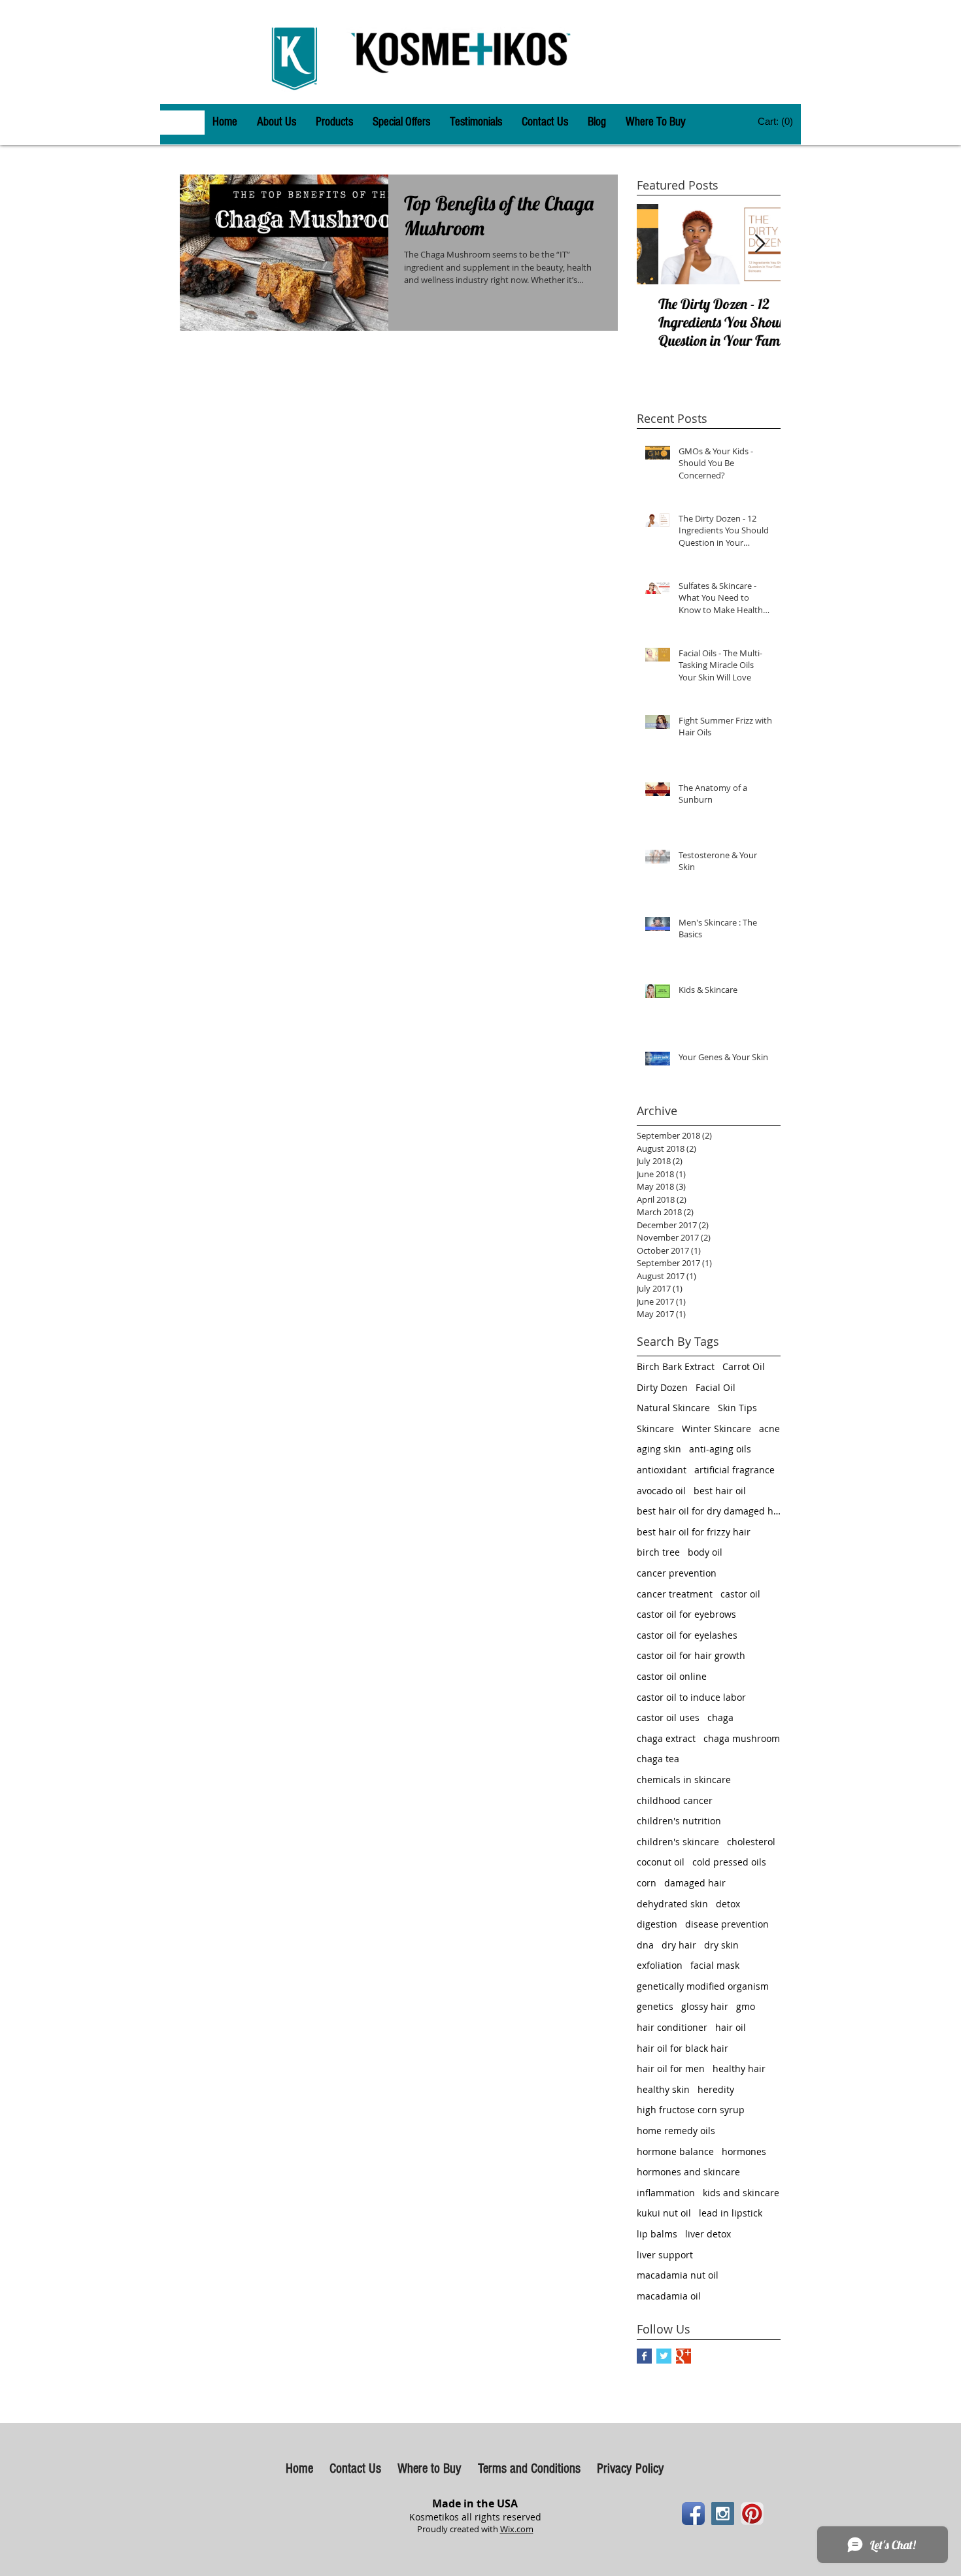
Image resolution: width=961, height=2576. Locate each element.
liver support (665, 2255)
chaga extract (666, 1738)
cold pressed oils (729, 1862)
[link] (776, 122)
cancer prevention (677, 1573)
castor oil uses (668, 1717)
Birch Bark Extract (676, 1366)
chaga (720, 1717)
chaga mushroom (742, 1738)
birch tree (658, 1552)
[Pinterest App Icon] (752, 2514)
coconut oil (661, 1862)
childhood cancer (675, 1800)
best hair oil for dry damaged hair (709, 1511)
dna (645, 1945)
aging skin (659, 1449)
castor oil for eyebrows (686, 1614)
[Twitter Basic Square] (664, 2356)
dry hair (679, 1945)
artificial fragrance (734, 1470)
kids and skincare (741, 2193)
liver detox (708, 2234)
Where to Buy (431, 2468)
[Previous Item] (658, 244)
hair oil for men (671, 2068)
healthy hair (739, 2068)
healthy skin (663, 2089)
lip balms (657, 2234)
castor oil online (672, 1676)
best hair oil (720, 1491)
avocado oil (661, 1491)
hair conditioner (672, 2027)
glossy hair (705, 2006)
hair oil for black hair (683, 2048)
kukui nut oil (664, 2213)
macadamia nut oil (678, 2275)
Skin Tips (737, 1408)
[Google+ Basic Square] (683, 2356)
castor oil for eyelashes (687, 1635)
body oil (705, 1552)
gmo (746, 2006)
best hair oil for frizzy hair (694, 1532)
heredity (716, 2089)
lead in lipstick (731, 2213)
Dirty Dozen (662, 1387)
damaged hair (695, 1883)
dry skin (721, 1945)
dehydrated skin (672, 1904)
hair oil (731, 2027)
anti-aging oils (720, 1449)
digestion (657, 1924)
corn (647, 1883)
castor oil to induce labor (691, 1697)
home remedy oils (676, 2131)
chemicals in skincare (684, 1780)
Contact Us (355, 2468)
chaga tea (658, 1759)
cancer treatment (675, 1594)
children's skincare (678, 1842)
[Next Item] (760, 244)
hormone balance (675, 2151)
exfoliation (660, 1965)
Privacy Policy (631, 2468)
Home (299, 2468)
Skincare (655, 1429)
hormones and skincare (688, 2172)
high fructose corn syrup (691, 2110)
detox (728, 1904)
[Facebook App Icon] (693, 2514)
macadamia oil (669, 2296)
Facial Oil (716, 1387)
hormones (744, 2151)
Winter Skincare (717, 1429)
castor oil (740, 1594)
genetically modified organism (703, 1986)
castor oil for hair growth (691, 1655)
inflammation (666, 2193)
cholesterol (751, 1842)
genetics (655, 2006)
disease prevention (727, 1924)
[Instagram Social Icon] (723, 2514)
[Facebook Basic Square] (644, 2356)
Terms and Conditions (529, 2468)
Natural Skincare (673, 1408)
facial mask (715, 1965)
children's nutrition (679, 1821)
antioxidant (662, 1470)
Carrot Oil (744, 1366)
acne (769, 1429)
